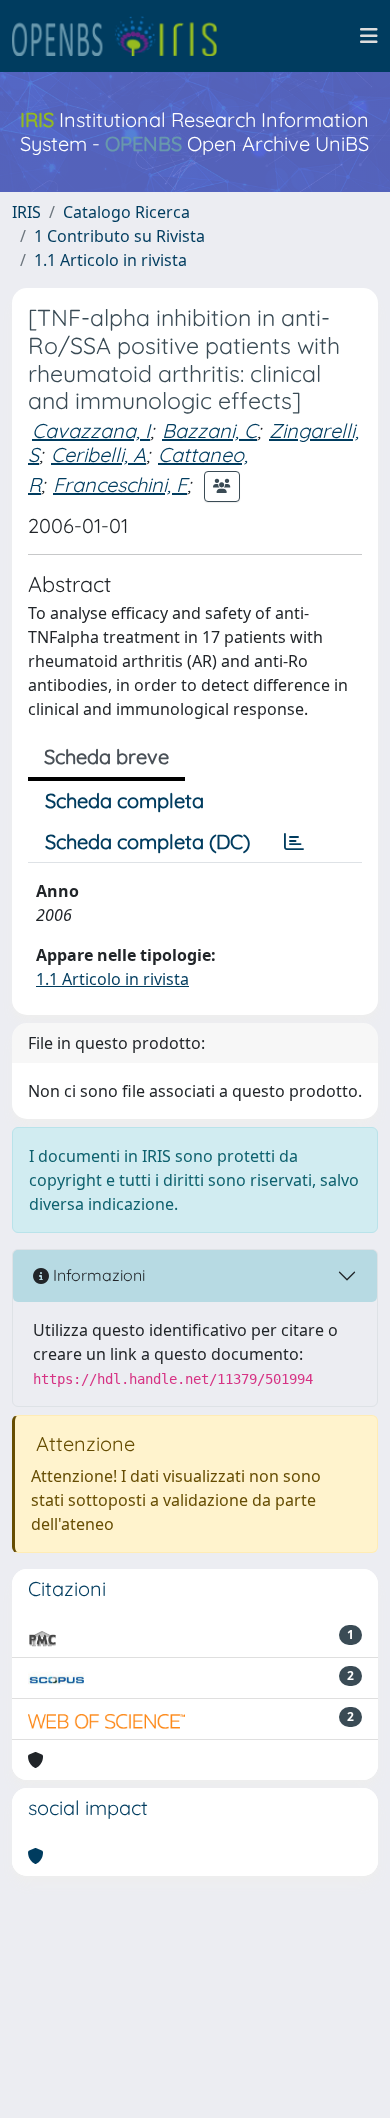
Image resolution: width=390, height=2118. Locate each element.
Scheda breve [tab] (106, 756)
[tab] (294, 842)
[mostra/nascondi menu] (369, 36)
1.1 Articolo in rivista (110, 260)
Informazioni (97, 1275)
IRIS (26, 212)
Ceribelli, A (98, 454)
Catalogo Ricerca (126, 212)
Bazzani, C (209, 430)
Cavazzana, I (91, 430)
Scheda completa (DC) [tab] (147, 841)
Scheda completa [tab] (124, 800)
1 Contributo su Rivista (119, 236)
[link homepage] (123, 36)
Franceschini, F (120, 484)
